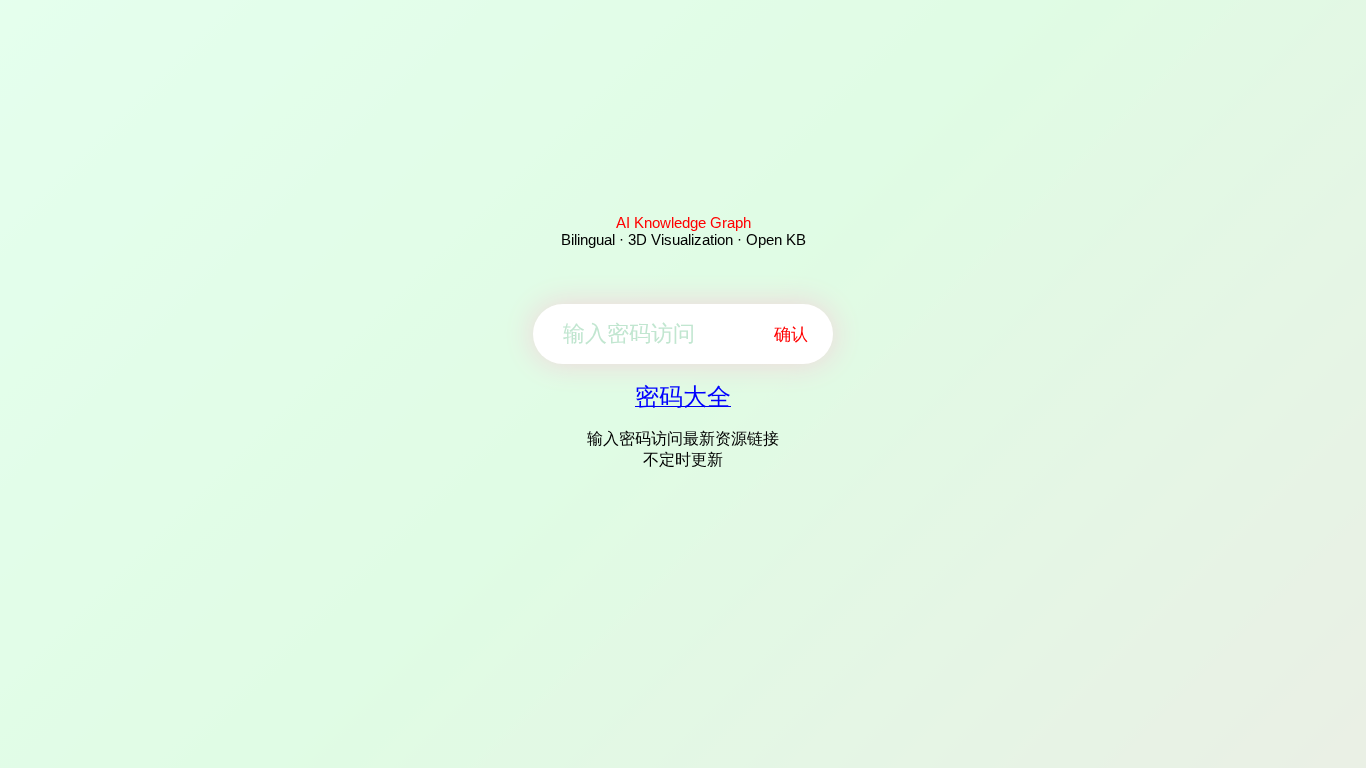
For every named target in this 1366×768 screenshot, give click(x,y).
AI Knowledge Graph (683, 222)
